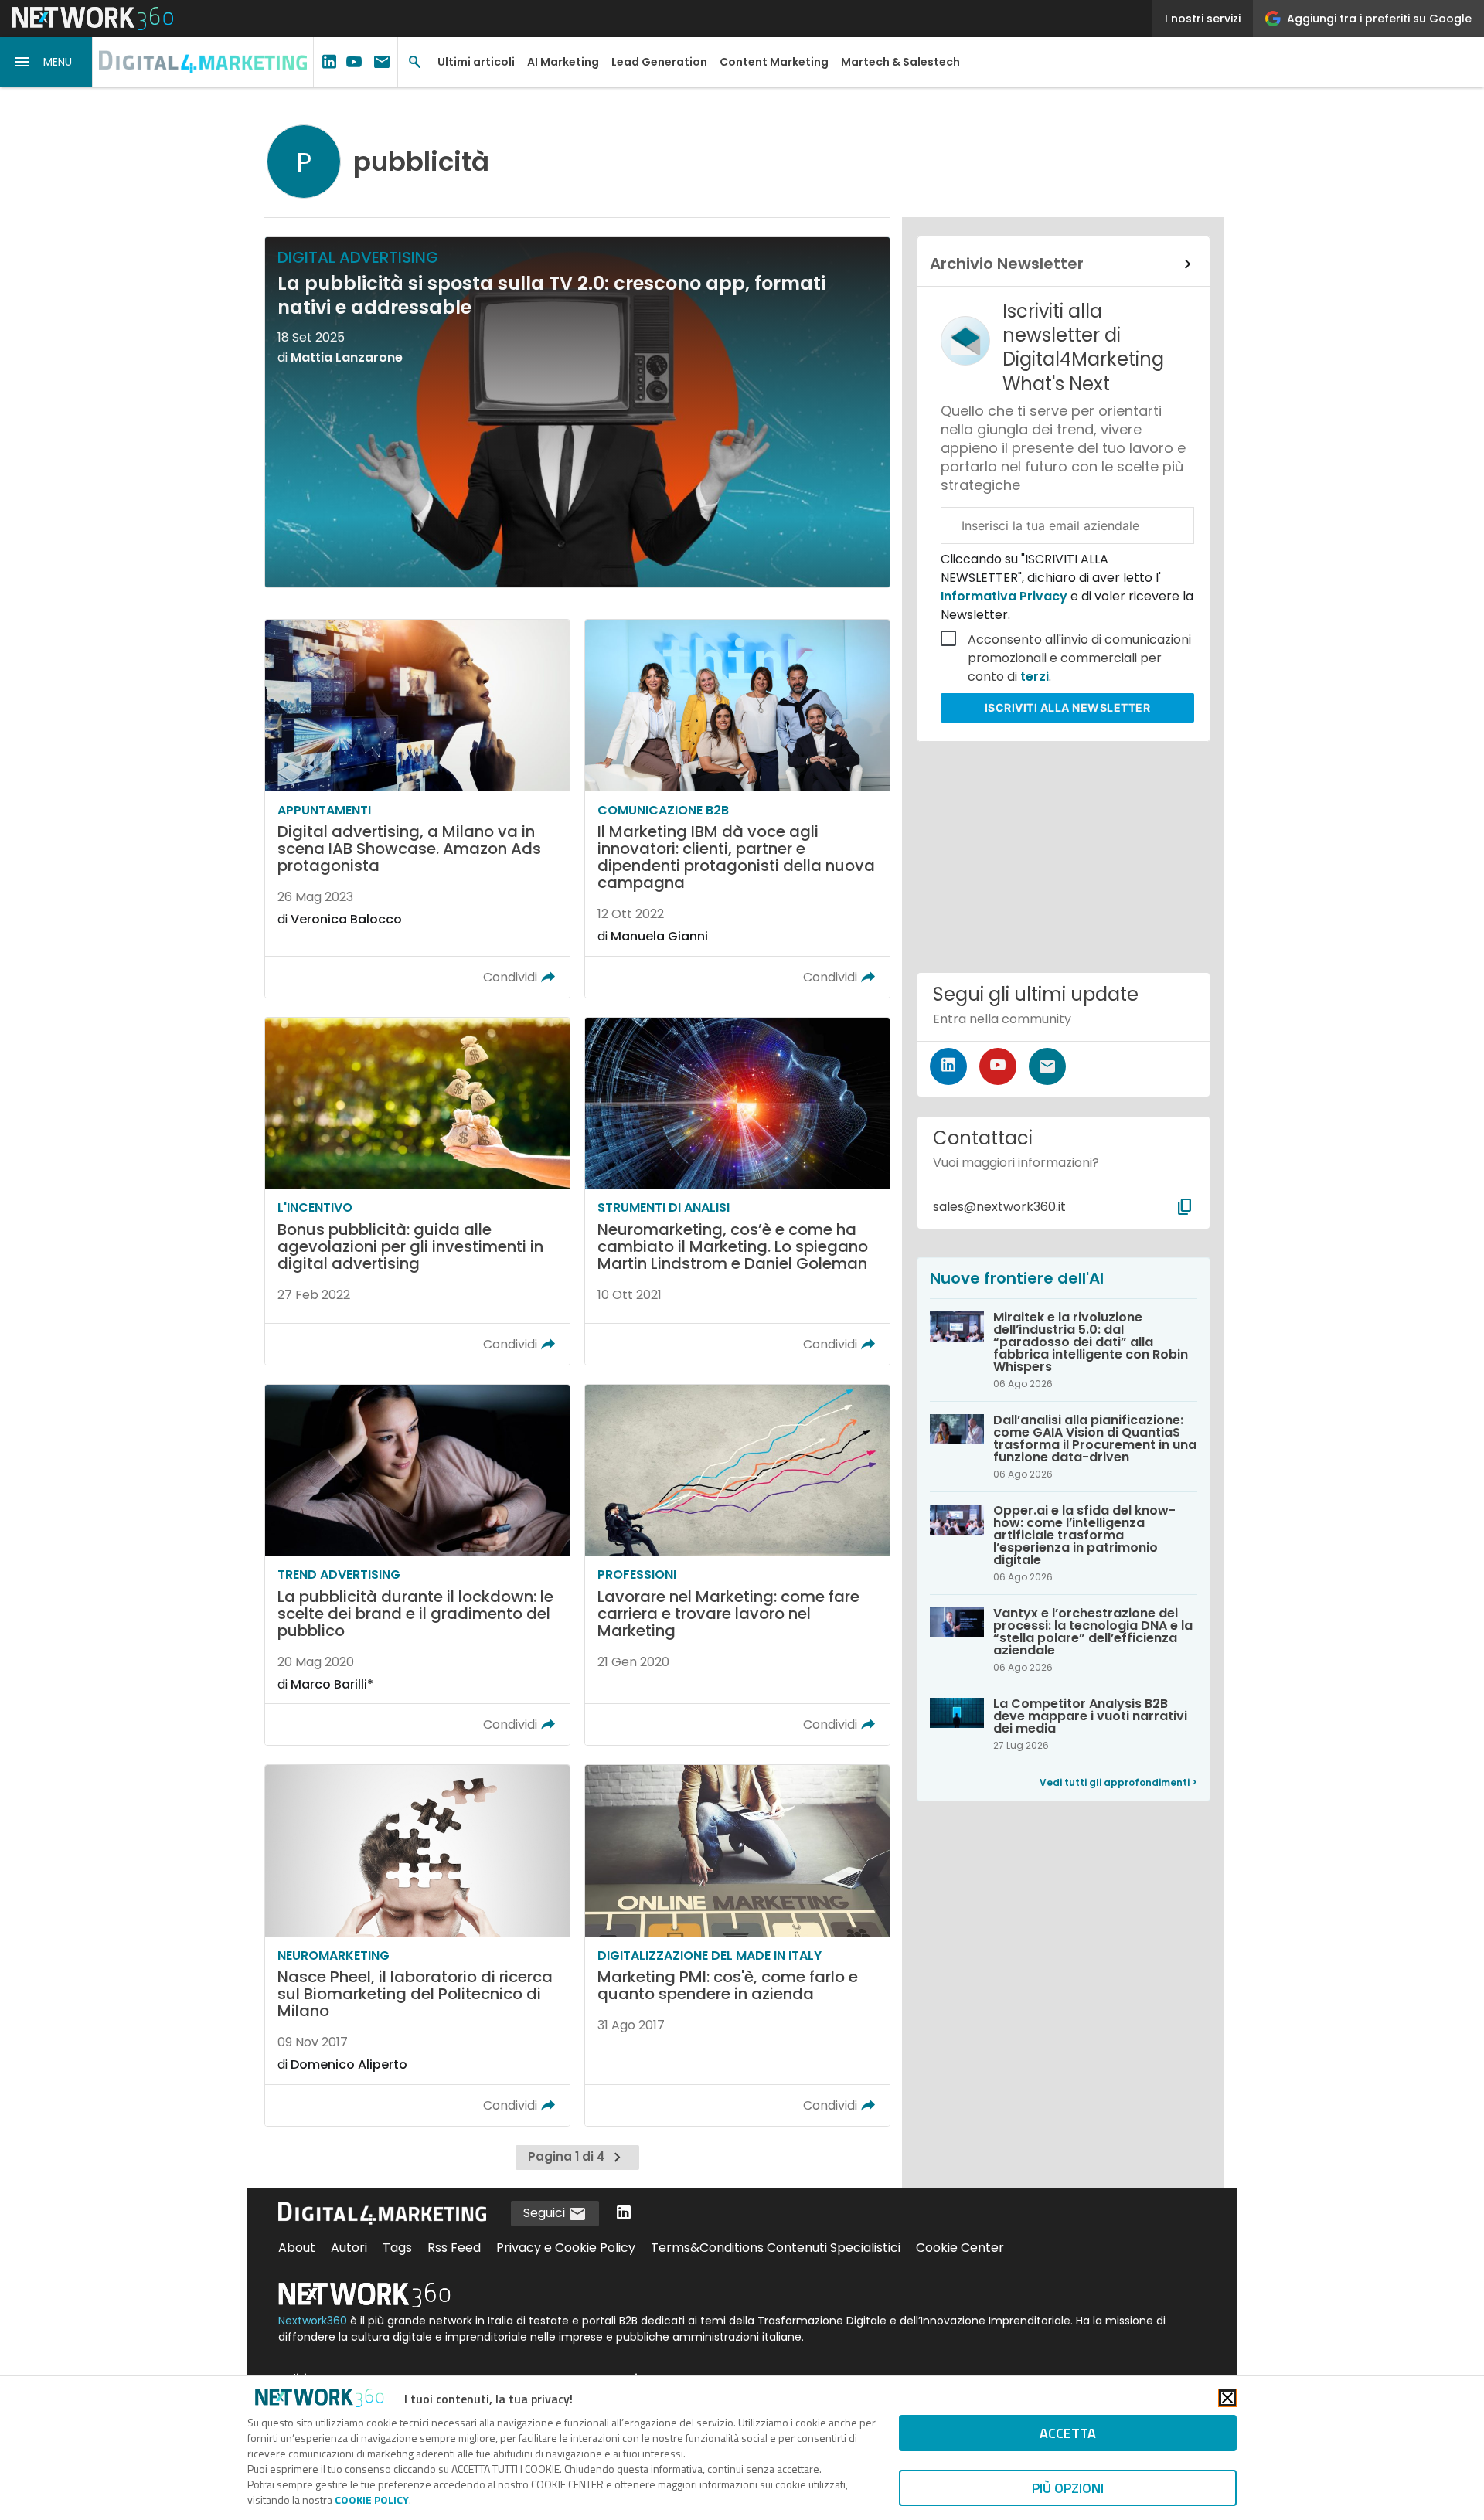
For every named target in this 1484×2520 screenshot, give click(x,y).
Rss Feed (454, 2248)
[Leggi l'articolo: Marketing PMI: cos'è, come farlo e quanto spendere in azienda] (737, 1945)
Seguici (546, 2213)
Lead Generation (659, 62)
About (297, 2248)
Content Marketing (774, 62)
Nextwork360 (313, 2321)
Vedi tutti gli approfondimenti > (1118, 1782)
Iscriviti (1068, 707)
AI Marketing (563, 62)
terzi (1035, 677)
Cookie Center (960, 2248)
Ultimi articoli (476, 62)
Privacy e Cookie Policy (566, 2248)
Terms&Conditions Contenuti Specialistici (776, 2248)
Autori (349, 2248)
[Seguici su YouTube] (998, 1066)
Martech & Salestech (900, 62)
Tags (397, 2248)
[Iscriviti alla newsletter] (1047, 1066)
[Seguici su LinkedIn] (948, 1066)
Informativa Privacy (1006, 596)
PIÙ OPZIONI (1068, 2488)
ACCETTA (1068, 2433)
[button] (46, 62)
